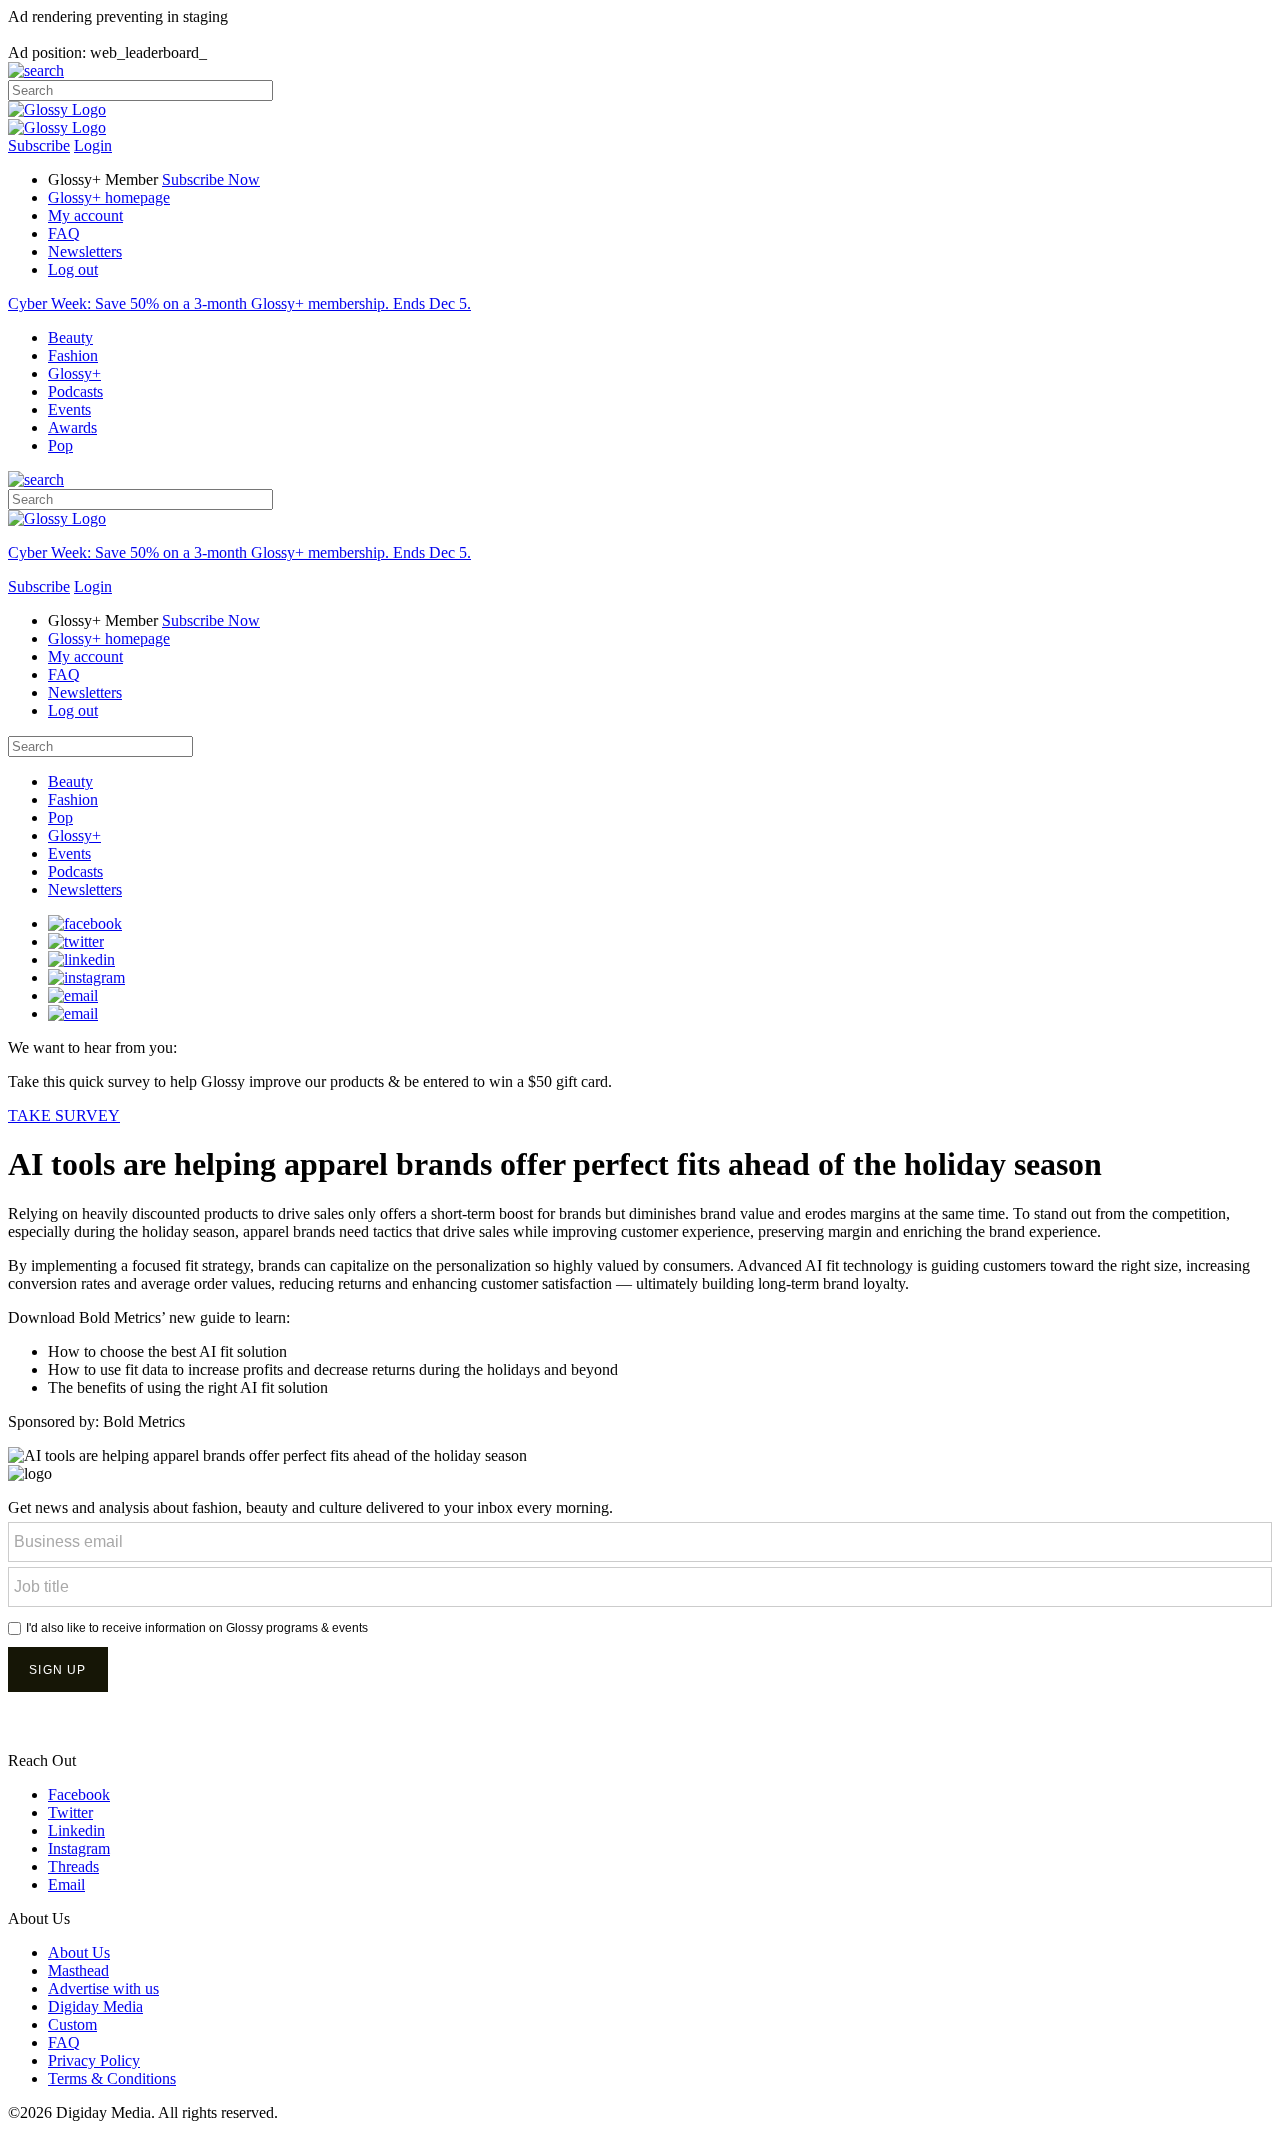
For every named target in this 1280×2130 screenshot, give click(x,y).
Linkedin (76, 1830)
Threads (73, 1866)
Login (93, 145)
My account (85, 215)
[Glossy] (57, 109)
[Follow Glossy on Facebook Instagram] (86, 977)
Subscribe (39, 145)
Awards (72, 427)
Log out (73, 269)
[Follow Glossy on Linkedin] (81, 959)
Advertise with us (103, 1988)
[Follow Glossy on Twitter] (76, 941)
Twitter (70, 1812)
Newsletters (85, 251)
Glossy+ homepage (109, 197)
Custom (72, 2024)
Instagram (79, 1848)
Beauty (70, 337)
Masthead (78, 1970)
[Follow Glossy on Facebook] (85, 923)
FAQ (64, 233)
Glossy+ (74, 373)
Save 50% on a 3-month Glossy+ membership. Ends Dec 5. (239, 303)
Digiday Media (95, 2006)
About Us (79, 1952)
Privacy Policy (94, 2060)
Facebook (79, 1794)
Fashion (73, 355)
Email (66, 1884)
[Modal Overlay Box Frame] (640, 1622)
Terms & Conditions (112, 2078)
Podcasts (75, 391)
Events (69, 409)
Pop (60, 445)
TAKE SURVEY (64, 1115)
